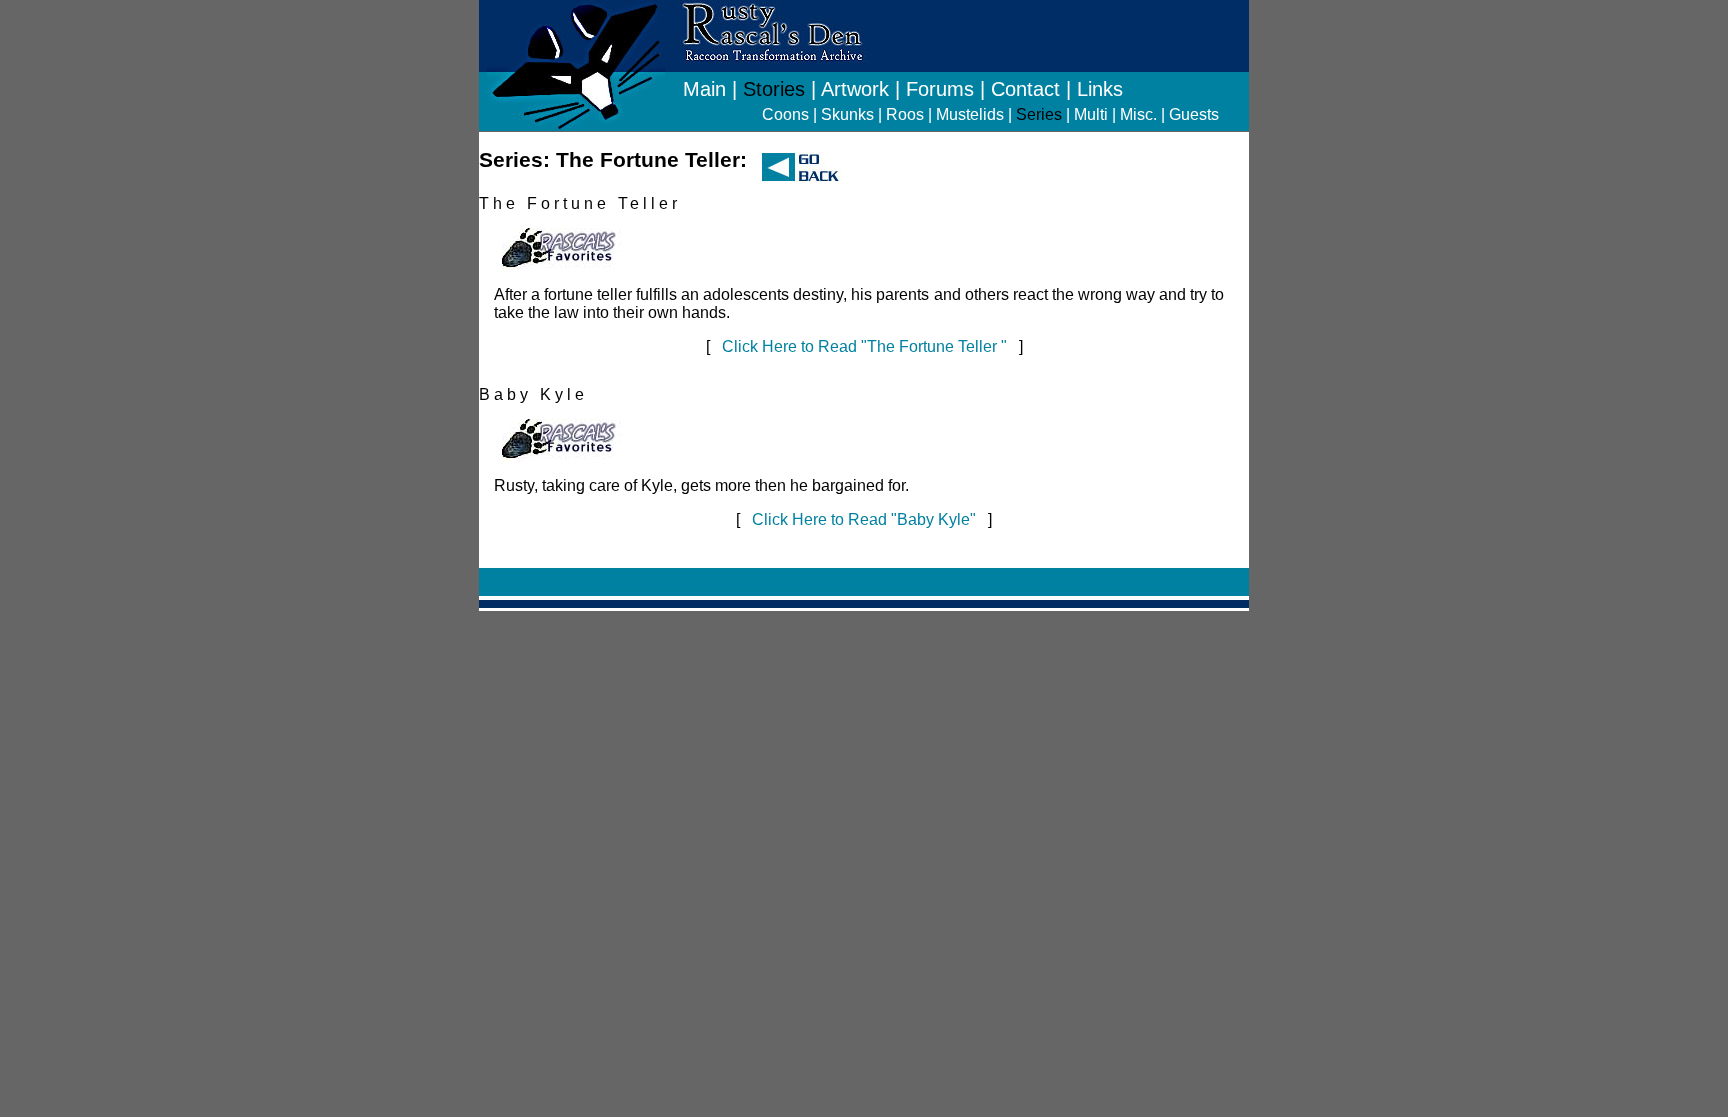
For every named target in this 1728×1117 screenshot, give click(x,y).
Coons (785, 114)
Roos (905, 114)
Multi (1091, 114)
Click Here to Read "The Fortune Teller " (864, 346)
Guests (1194, 114)
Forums (940, 89)
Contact (1025, 89)
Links (1100, 89)
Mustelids (970, 114)
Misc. (1138, 114)
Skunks (847, 114)
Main (704, 89)
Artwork (855, 89)
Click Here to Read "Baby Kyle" (864, 519)
